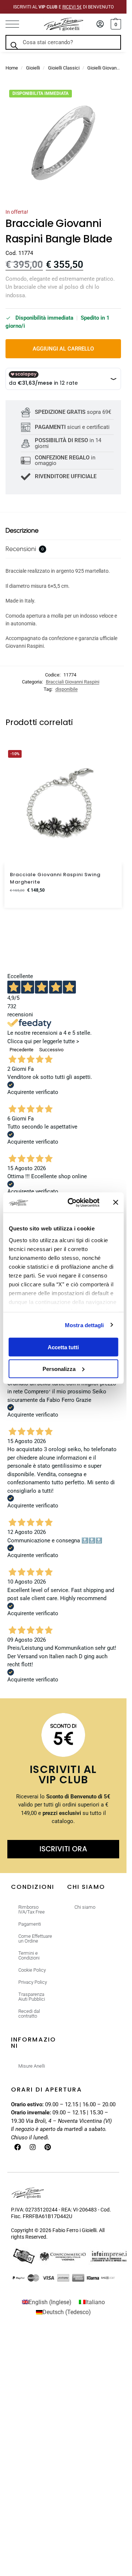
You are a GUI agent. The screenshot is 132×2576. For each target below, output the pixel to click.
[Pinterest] (48, 2147)
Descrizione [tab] (22, 530)
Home (12, 68)
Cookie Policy (32, 1970)
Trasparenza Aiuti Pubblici (32, 1997)
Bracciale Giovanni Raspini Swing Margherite (55, 878)
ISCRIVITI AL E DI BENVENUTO (63, 7)
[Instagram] (33, 2147)
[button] (115, 24)
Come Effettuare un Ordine (35, 1939)
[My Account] (100, 24)
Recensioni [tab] (25, 549)
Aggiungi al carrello (63, 349)
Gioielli (33, 68)
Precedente (21, 1050)
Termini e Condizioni (29, 1955)
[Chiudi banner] (115, 1202)
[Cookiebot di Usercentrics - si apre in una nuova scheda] (73, 1202)
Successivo (51, 1050)
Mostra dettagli (85, 1325)
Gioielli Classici (64, 68)
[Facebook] (18, 2147)
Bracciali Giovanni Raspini (73, 682)
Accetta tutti (63, 1347)
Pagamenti (30, 1924)
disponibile (67, 689)
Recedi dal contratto (29, 2014)
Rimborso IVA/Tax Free (32, 1909)
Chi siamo (85, 1907)
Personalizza (59, 1369)
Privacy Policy (33, 1982)
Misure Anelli (32, 2066)
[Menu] (16, 24)
